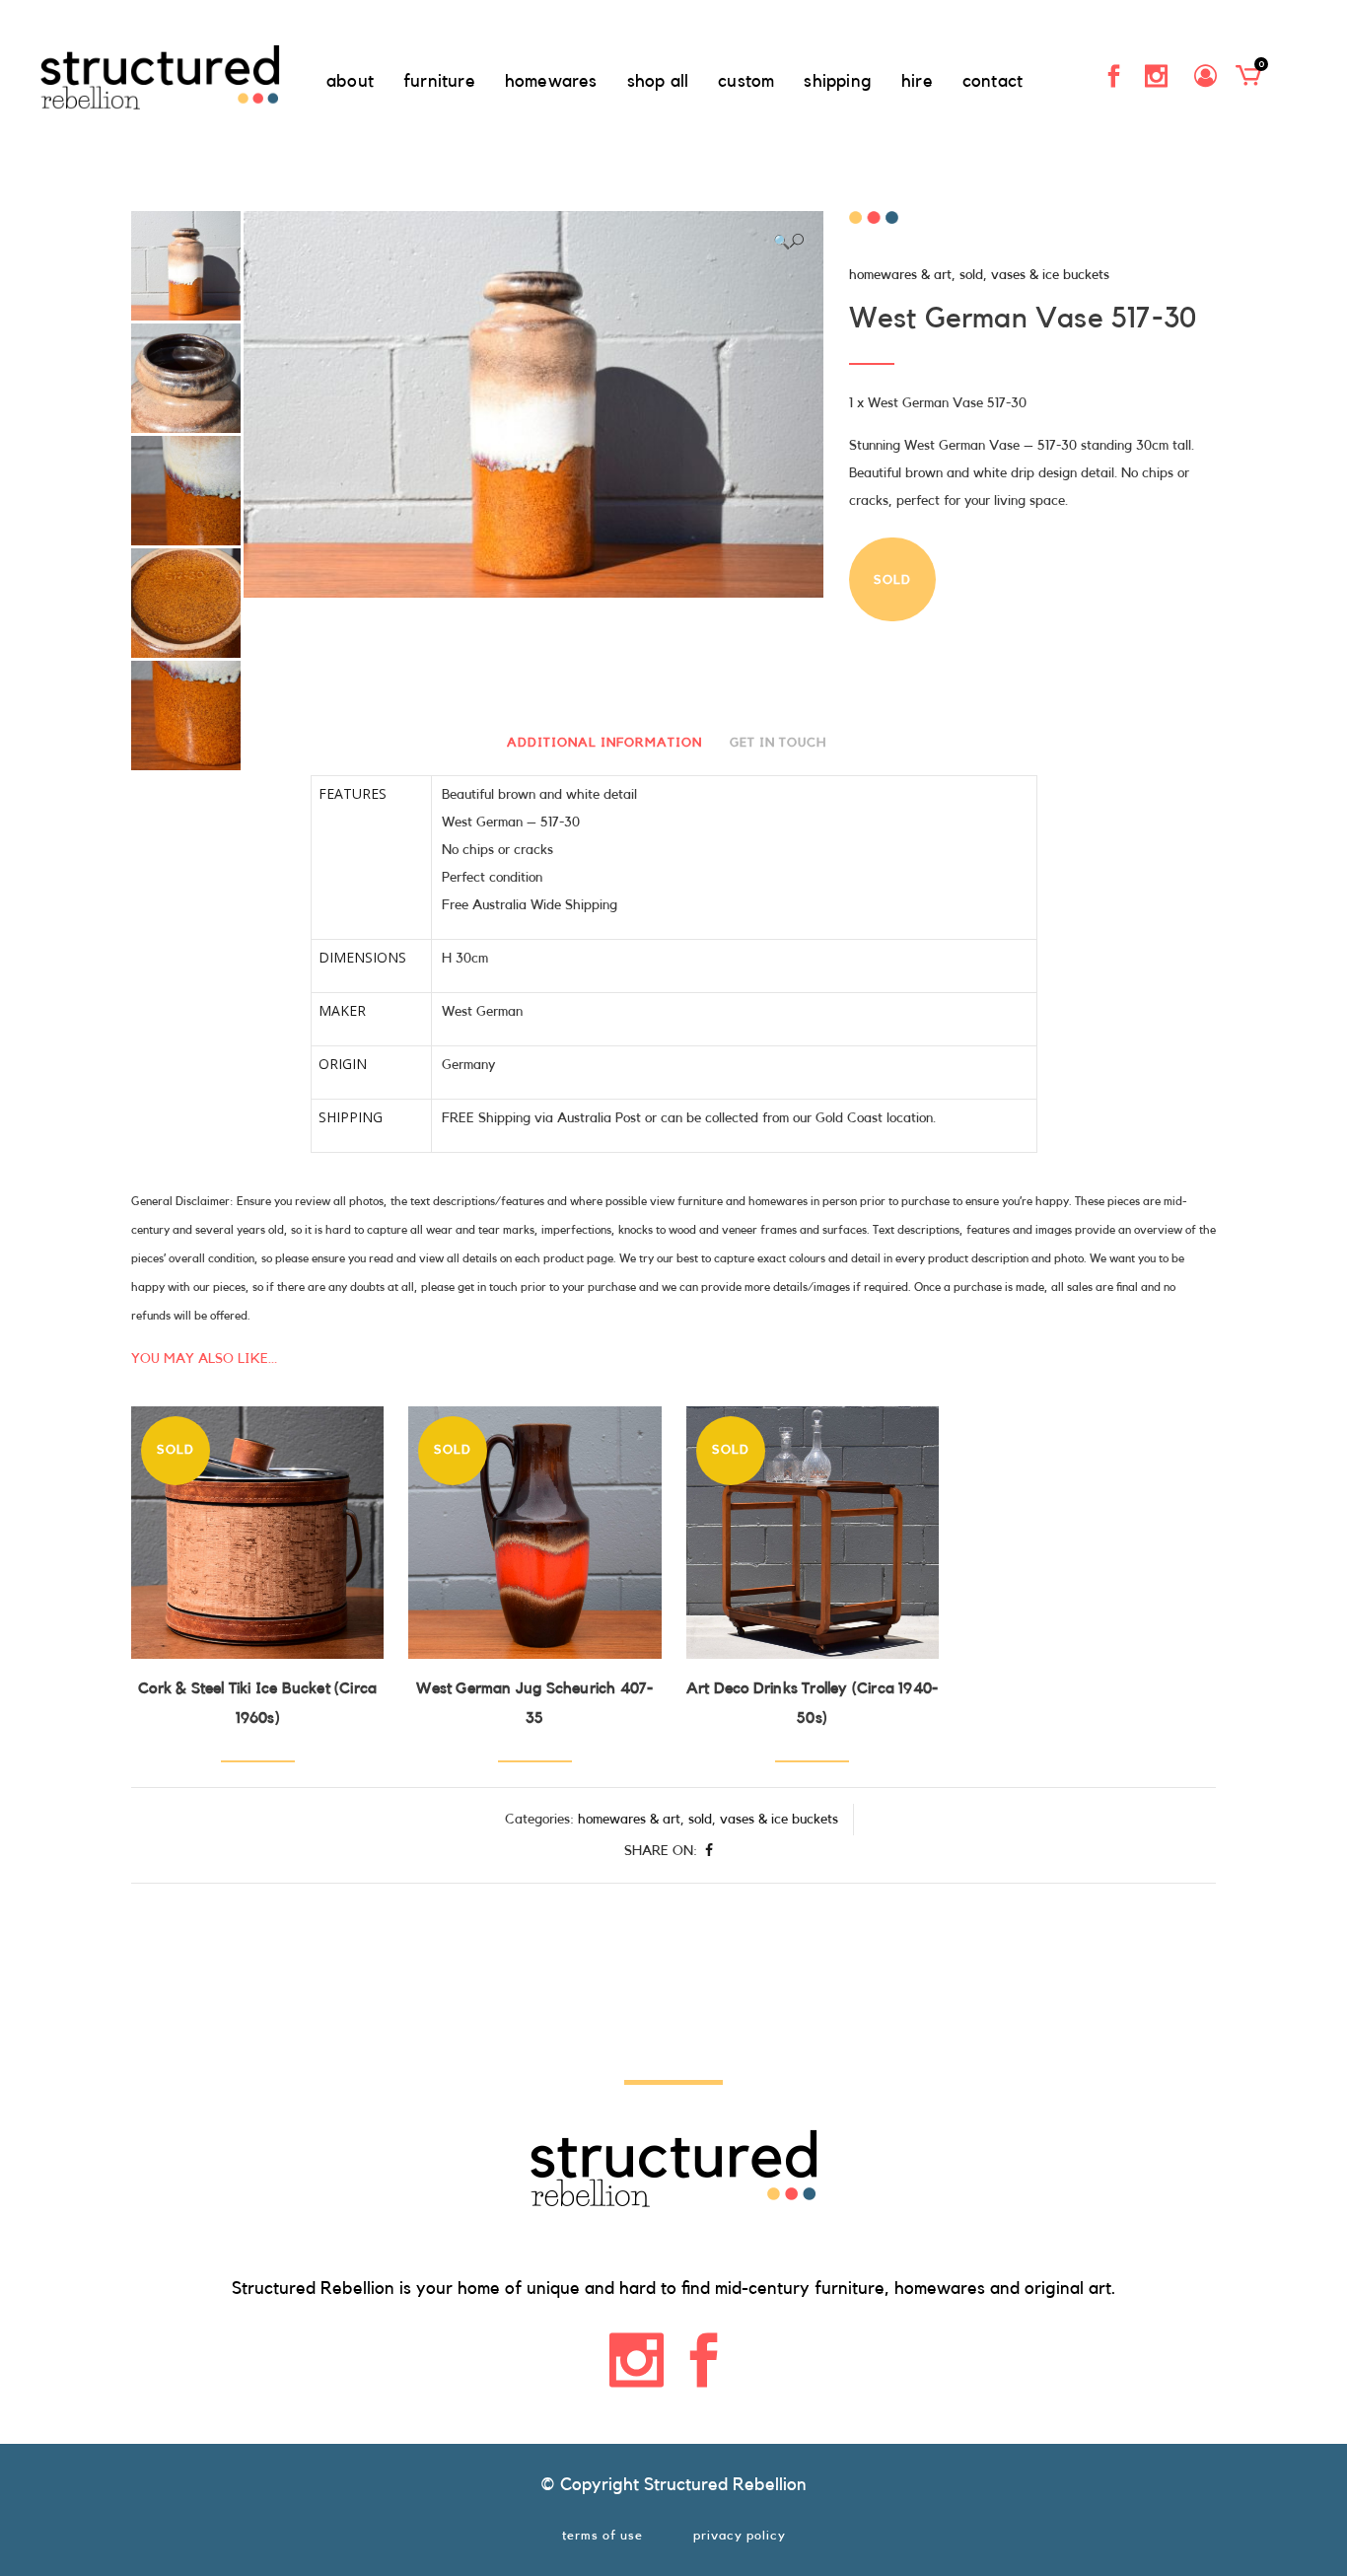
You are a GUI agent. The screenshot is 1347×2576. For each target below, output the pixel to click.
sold (971, 275)
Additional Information (604, 742)
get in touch (778, 742)
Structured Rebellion (725, 2484)
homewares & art (900, 275)
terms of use (603, 2535)
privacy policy (740, 2535)
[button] (788, 242)
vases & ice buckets (1050, 275)
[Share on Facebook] (709, 1851)
